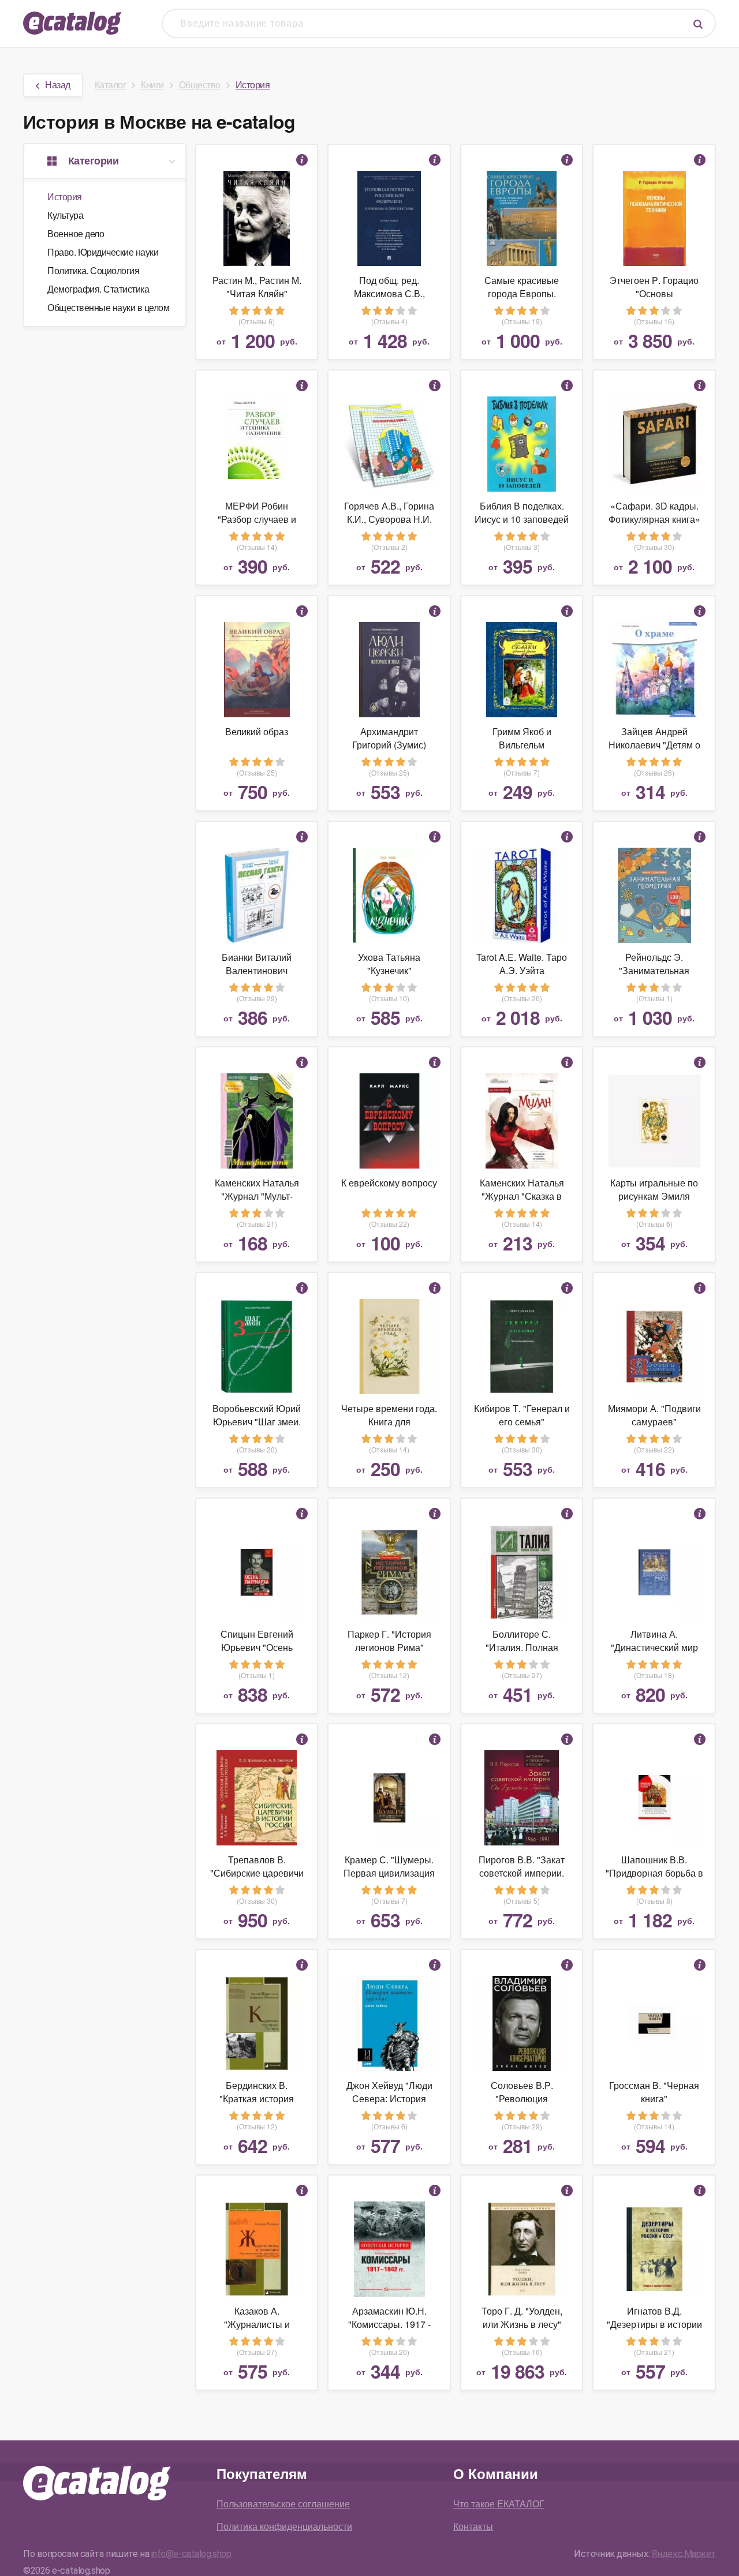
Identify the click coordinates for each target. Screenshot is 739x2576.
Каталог (111, 85)
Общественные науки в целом (108, 307)
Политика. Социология (93, 270)
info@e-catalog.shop (191, 2554)
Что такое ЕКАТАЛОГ (499, 2504)
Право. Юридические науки (103, 252)
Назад (58, 85)
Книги (152, 85)
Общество (200, 85)
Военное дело (76, 233)
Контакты (473, 2526)
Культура (65, 215)
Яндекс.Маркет (684, 2554)
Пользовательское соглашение (283, 2504)
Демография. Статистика (98, 289)
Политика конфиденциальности (284, 2526)
